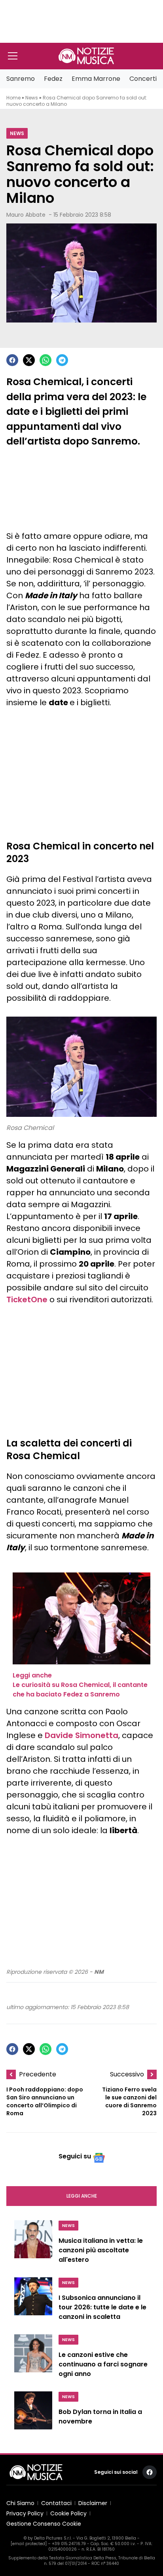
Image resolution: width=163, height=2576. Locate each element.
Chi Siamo (20, 2503)
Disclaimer (93, 2503)
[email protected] (29, 2544)
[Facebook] (12, 360)
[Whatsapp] (45, 360)
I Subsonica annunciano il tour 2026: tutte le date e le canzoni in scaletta (102, 2307)
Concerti (143, 79)
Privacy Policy (25, 2513)
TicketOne (27, 1299)
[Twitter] (29, 360)
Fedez (53, 79)
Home (13, 98)
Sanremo (21, 79)
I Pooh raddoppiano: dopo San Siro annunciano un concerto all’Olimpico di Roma (45, 2101)
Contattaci (56, 2503)
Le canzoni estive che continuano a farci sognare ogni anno (103, 2364)
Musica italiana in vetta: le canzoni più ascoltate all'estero (101, 2250)
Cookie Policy (68, 2513)
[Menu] (13, 56)
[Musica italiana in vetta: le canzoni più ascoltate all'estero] (33, 2244)
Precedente (38, 2074)
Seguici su (75, 2156)
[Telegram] (62, 360)
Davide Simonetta (81, 1735)
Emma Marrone (96, 79)
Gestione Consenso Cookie (44, 2524)
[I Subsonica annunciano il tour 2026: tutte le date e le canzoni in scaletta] (33, 2301)
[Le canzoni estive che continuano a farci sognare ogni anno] (33, 2358)
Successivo (127, 2074)
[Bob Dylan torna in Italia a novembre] (33, 2414)
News (32, 98)
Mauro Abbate (26, 215)
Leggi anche (82, 2196)
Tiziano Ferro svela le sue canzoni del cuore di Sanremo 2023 (129, 2101)
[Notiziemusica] (86, 56)
